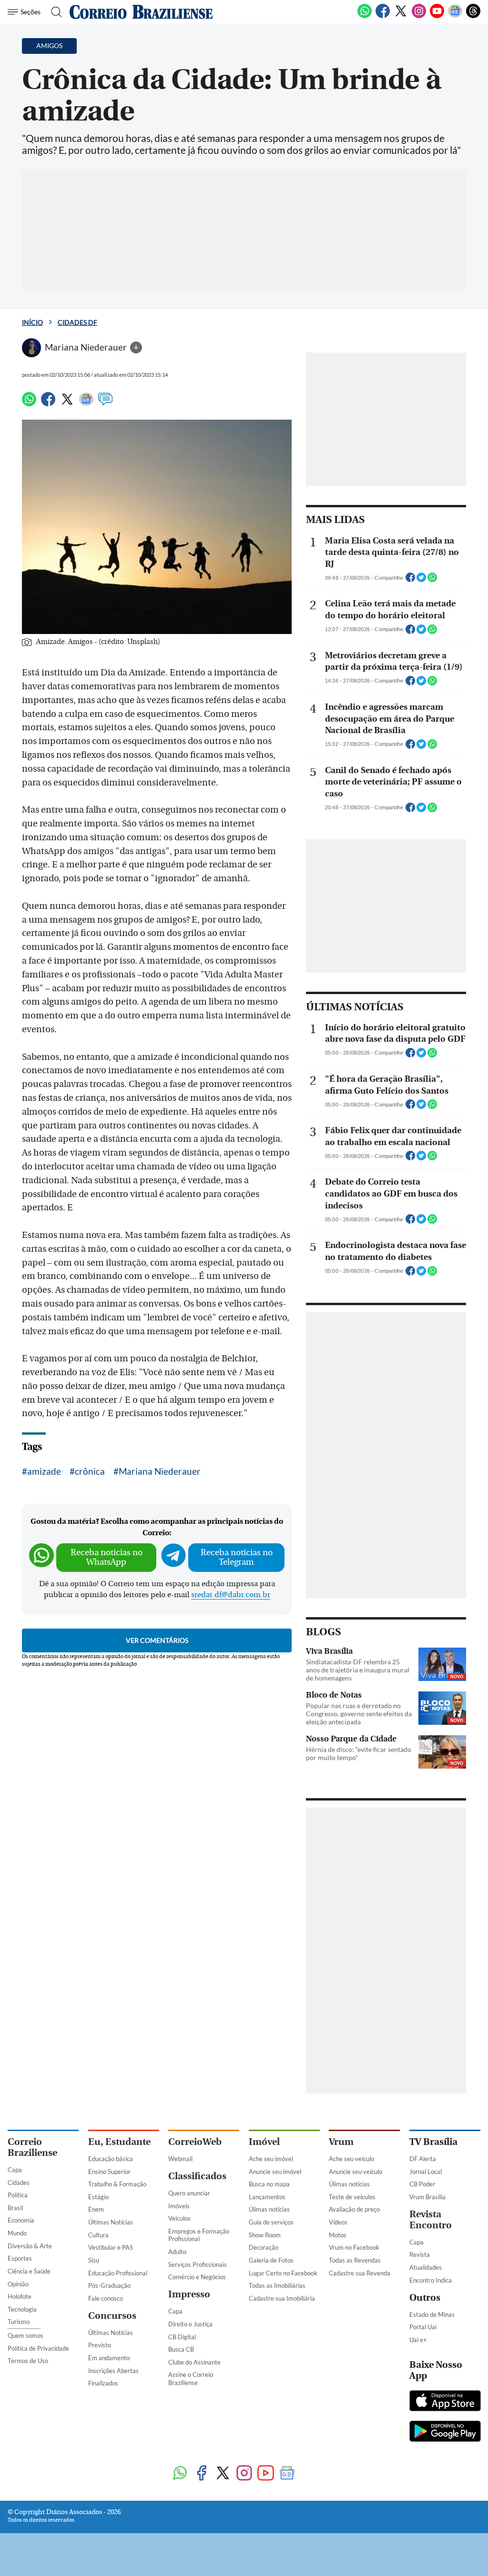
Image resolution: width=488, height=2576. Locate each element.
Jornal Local (426, 2172)
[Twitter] (401, 16)
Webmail (180, 2159)
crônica (90, 1471)
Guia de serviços (271, 2222)
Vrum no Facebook (354, 2247)
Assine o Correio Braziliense (191, 2379)
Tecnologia (22, 2309)
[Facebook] (383, 16)
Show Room (265, 2235)
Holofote (20, 2296)
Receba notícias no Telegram (237, 1557)
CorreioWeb (195, 2142)
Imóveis (179, 2206)
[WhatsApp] (365, 16)
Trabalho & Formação (117, 2184)
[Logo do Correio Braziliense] (141, 12)
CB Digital (182, 2337)
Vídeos (338, 2222)
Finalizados (103, 2383)
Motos (338, 2235)
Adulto (177, 2252)
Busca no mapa (269, 2184)
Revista (420, 2254)
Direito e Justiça (190, 2324)
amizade (44, 1471)
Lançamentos (267, 2197)
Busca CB (181, 2349)
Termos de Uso (28, 2361)
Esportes (20, 2258)
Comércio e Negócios (197, 2277)
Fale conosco (106, 2298)
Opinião (18, 2284)
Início (32, 322)
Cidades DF (77, 322)
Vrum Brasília (427, 2197)
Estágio (98, 2197)
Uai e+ (418, 2340)
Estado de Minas (432, 2314)
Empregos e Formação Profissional (199, 2235)
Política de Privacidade (38, 2348)
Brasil (15, 2208)
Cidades (19, 2183)
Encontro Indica (431, 2280)
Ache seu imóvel (271, 2159)
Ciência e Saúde (29, 2271)
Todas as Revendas (355, 2260)
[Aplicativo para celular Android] (445, 2432)
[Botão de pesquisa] (54, 12)
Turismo (19, 2322)
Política (18, 2195)
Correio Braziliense (32, 2147)
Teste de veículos (352, 2197)
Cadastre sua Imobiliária (282, 2298)
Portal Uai (423, 2327)
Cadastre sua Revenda (360, 2273)
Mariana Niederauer (160, 1471)
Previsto (100, 2345)
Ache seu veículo (351, 2159)
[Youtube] (437, 16)
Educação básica (111, 2159)
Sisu (94, 2260)
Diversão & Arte (30, 2246)
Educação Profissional (118, 2273)
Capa (15, 2170)
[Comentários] (105, 403)
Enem (96, 2209)
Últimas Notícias (111, 2222)
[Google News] (455, 16)
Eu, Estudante (119, 2142)
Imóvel (264, 2142)
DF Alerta (423, 2159)
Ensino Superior (109, 2172)
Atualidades (426, 2267)
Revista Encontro (431, 2220)
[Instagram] (419, 16)
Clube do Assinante (194, 2362)
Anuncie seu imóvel (275, 2172)
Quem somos (25, 2335)
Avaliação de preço (354, 2209)
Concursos (112, 2316)
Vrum (341, 2142)
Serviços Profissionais (198, 2264)
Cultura (98, 2235)
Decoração (264, 2247)
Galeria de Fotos (271, 2260)
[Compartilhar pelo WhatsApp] (432, 580)
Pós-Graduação (109, 2285)
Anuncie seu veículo (356, 2172)
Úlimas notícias (269, 2209)
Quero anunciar (189, 2193)
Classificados (197, 2176)
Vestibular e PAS (111, 2247)
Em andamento (109, 2358)
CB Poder (422, 2184)
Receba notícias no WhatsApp (107, 1557)
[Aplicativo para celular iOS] (445, 2402)
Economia (21, 2220)
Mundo (17, 2233)
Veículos (179, 2218)
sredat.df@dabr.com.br (231, 1595)
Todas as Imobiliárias (277, 2285)
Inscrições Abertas (113, 2371)
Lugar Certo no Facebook (283, 2273)
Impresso (189, 2294)
